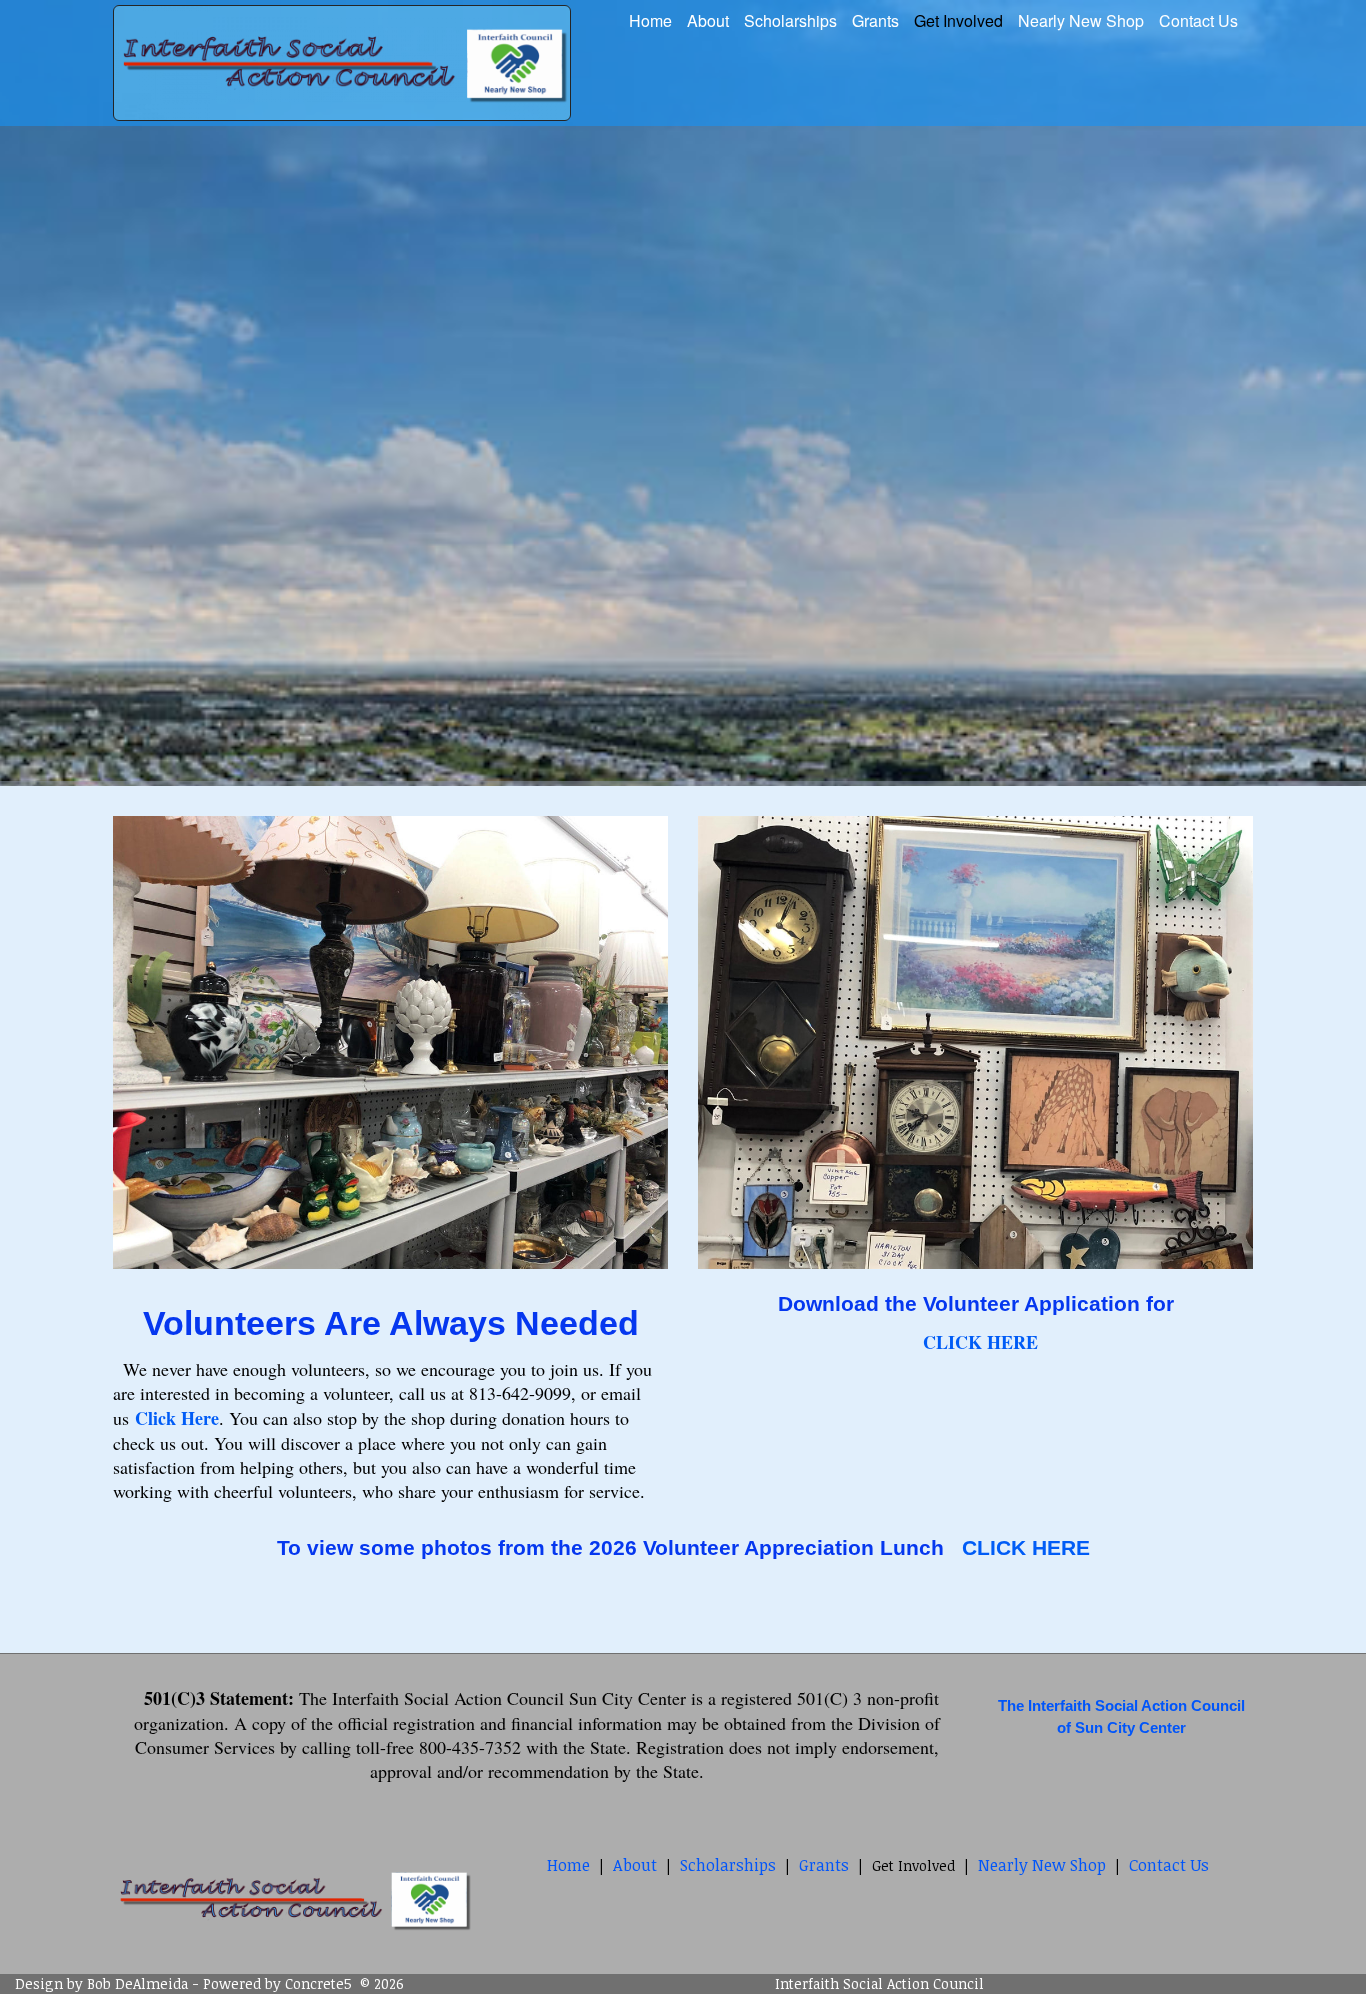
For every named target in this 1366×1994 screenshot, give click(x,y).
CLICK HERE (1026, 1547)
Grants (875, 20)
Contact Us (1198, 20)
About (708, 20)
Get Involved (958, 20)
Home (650, 20)
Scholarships (790, 20)
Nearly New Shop (1081, 20)
